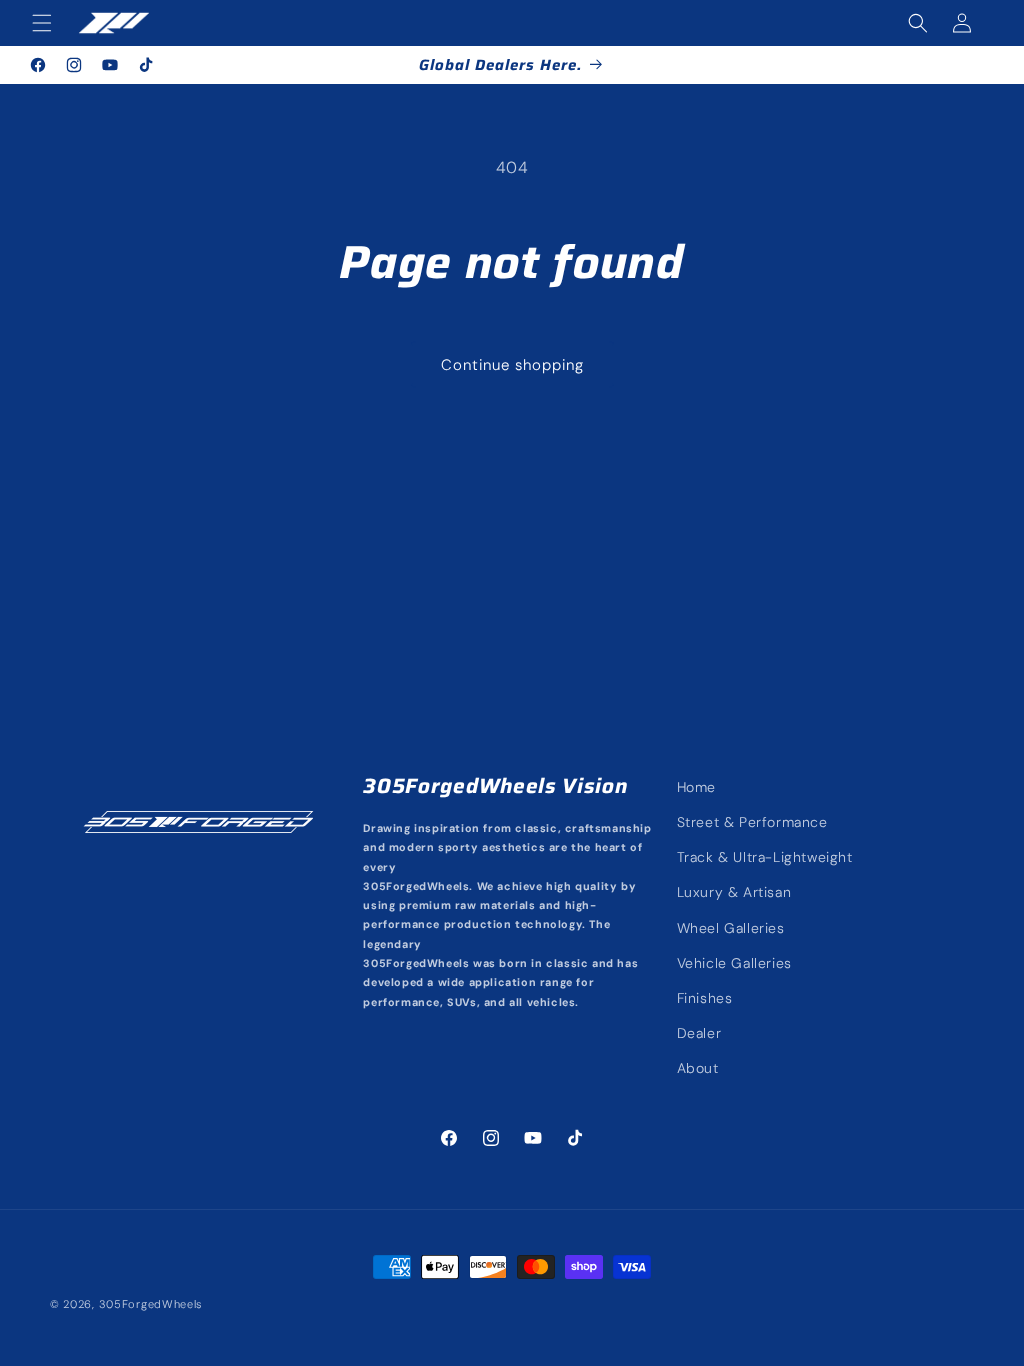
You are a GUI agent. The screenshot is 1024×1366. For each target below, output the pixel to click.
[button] (42, 23)
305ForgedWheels (151, 1304)
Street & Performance (752, 822)
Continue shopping (512, 365)
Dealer (699, 1033)
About (698, 1068)
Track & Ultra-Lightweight (765, 857)
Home (696, 787)
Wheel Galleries (731, 928)
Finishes (705, 998)
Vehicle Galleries (734, 963)
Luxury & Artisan (734, 892)
